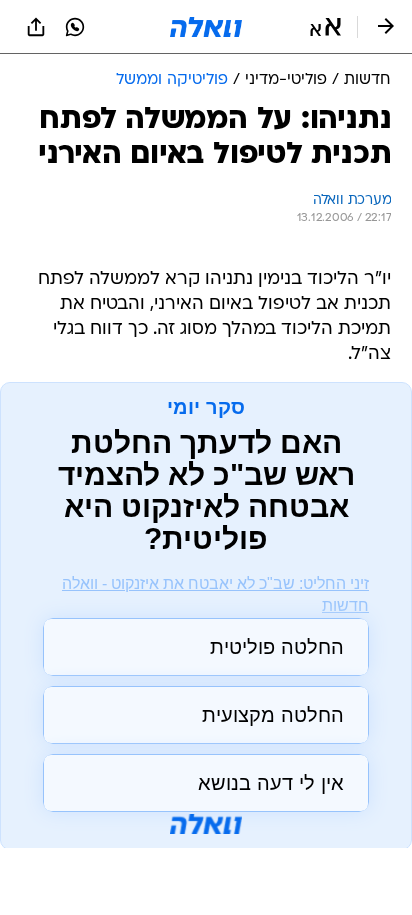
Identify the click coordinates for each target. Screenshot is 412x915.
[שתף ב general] (36, 27)
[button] (325, 27)
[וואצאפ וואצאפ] (75, 27)
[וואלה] (206, 27)
